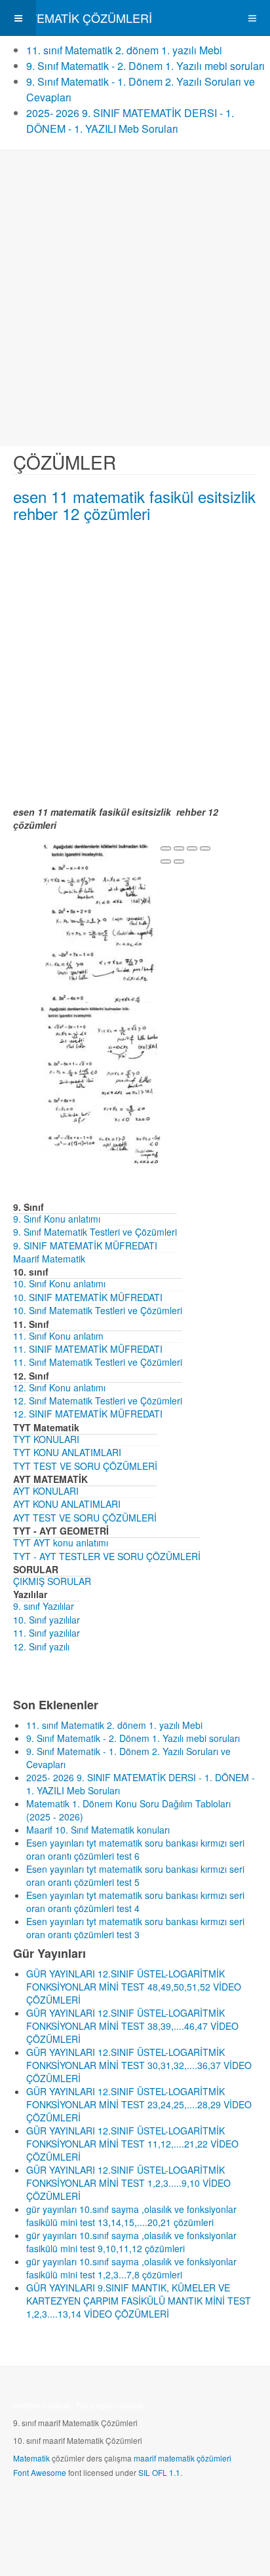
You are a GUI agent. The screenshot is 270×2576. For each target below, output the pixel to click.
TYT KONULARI (46, 1439)
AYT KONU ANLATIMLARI (67, 1504)
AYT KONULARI (46, 1491)
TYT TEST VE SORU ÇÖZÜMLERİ (85, 1466)
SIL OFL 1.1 (159, 2472)
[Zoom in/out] (205, 848)
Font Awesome (40, 2472)
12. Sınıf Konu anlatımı (59, 1387)
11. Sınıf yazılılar (47, 1633)
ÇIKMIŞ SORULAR (52, 1581)
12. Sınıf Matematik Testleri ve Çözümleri (98, 1401)
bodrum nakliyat (42, 2405)
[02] (100, 1085)
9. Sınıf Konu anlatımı (57, 1219)
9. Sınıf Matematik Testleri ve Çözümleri (95, 1232)
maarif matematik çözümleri (183, 2458)
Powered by (73, 2507)
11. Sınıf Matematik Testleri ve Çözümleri (98, 1362)
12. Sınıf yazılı (41, 1646)
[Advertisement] (135, 298)
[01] (100, 924)
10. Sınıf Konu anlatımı (59, 1283)
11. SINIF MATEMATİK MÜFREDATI (88, 1349)
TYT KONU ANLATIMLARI (67, 1452)
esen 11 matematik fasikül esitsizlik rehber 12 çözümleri (134, 505)
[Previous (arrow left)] (166, 862)
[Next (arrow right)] (179, 862)
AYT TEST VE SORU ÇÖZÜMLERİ (85, 1518)
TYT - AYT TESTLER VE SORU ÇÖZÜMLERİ (107, 1556)
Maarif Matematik (49, 1259)
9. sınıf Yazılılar (44, 1606)
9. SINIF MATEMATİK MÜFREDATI (85, 1245)
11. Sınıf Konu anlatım (58, 1336)
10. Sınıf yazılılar (47, 1620)
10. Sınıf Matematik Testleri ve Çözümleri (98, 1310)
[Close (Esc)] (166, 848)
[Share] (179, 848)
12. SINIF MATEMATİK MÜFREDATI (88, 1414)
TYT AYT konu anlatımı (61, 1542)
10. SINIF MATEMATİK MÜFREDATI (88, 1297)
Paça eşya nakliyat (109, 2405)
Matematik (31, 2458)
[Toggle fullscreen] (192, 848)
